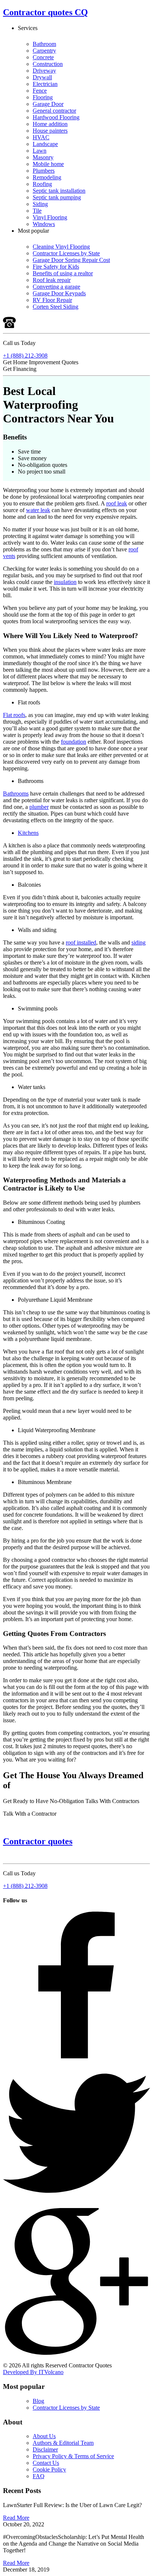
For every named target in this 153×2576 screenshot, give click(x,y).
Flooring (43, 97)
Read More (16, 2518)
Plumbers (44, 171)
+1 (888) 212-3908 (25, 356)
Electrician (45, 84)
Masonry (43, 157)
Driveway (44, 71)
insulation (65, 582)
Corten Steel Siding (56, 307)
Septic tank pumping (57, 197)
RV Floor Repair (52, 300)
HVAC (41, 137)
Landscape (45, 144)
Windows (44, 224)
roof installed (81, 942)
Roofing (42, 184)
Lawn (40, 151)
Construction (48, 64)
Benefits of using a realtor (63, 273)
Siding (40, 204)
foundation (74, 742)
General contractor (54, 111)
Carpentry (44, 51)
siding (139, 942)
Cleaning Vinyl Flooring (61, 247)
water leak (38, 510)
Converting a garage (56, 287)
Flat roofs (14, 715)
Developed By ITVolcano (33, 2372)
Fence (40, 91)
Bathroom (44, 44)
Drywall (42, 77)
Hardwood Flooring (56, 117)
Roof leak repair (52, 280)
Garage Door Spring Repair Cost (71, 260)
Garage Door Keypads (59, 293)
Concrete (43, 57)
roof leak (117, 503)
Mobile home (48, 164)
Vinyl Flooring (50, 217)
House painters (50, 131)
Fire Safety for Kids (56, 267)
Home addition (50, 124)
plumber (39, 807)
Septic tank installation (59, 191)
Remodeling (47, 177)
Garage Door (48, 104)
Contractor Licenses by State (66, 253)
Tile (37, 211)
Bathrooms (16, 794)
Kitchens (28, 833)
